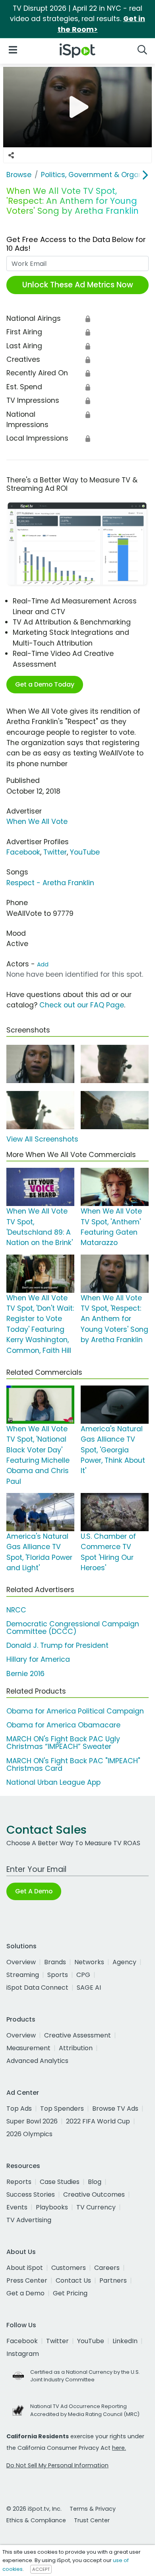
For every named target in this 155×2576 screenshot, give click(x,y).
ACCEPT (41, 2569)
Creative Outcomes (94, 2194)
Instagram (23, 2354)
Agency (124, 1962)
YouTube (85, 852)
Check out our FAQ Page (82, 1005)
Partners (113, 2280)
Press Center (27, 2280)
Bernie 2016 (25, 1674)
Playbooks (52, 2207)
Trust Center (92, 2520)
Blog (95, 2182)
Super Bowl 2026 (32, 2121)
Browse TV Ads (115, 2109)
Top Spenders (62, 2109)
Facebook (23, 852)
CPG (83, 1975)
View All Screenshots (42, 1139)
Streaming (23, 1975)
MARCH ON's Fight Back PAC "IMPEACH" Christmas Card (73, 1765)
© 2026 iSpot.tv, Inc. (34, 2509)
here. (119, 2448)
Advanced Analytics (37, 2061)
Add (43, 964)
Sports (58, 1975)
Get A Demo (34, 1891)
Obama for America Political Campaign (75, 1711)
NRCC (16, 1610)
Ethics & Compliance (36, 2520)
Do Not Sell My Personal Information (57, 2465)
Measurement (28, 2048)
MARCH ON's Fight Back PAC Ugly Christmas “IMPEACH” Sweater (63, 1743)
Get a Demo (25, 2293)
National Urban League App (53, 1782)
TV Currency (96, 2207)
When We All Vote (37, 822)
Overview (21, 1962)
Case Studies (60, 2182)
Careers (107, 2268)
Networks (89, 1962)
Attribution (76, 2048)
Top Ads (19, 2109)
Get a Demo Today (45, 684)
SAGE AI (89, 1988)
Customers (69, 2268)
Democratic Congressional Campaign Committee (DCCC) (73, 1628)
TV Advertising (29, 2220)
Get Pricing (70, 2293)
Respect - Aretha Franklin (50, 883)
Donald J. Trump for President (57, 1645)
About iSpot (25, 2268)
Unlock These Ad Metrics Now (78, 285)
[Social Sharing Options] (11, 155)
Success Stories (31, 2194)
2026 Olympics (29, 2134)
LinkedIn (125, 2341)
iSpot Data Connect (37, 1988)
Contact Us (73, 2280)
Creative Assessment (77, 2035)
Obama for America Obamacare (63, 1725)
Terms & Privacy (93, 2509)
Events (17, 2207)
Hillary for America (38, 1659)
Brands (55, 1962)
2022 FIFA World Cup (98, 2121)
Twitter (55, 852)
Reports (19, 2182)
